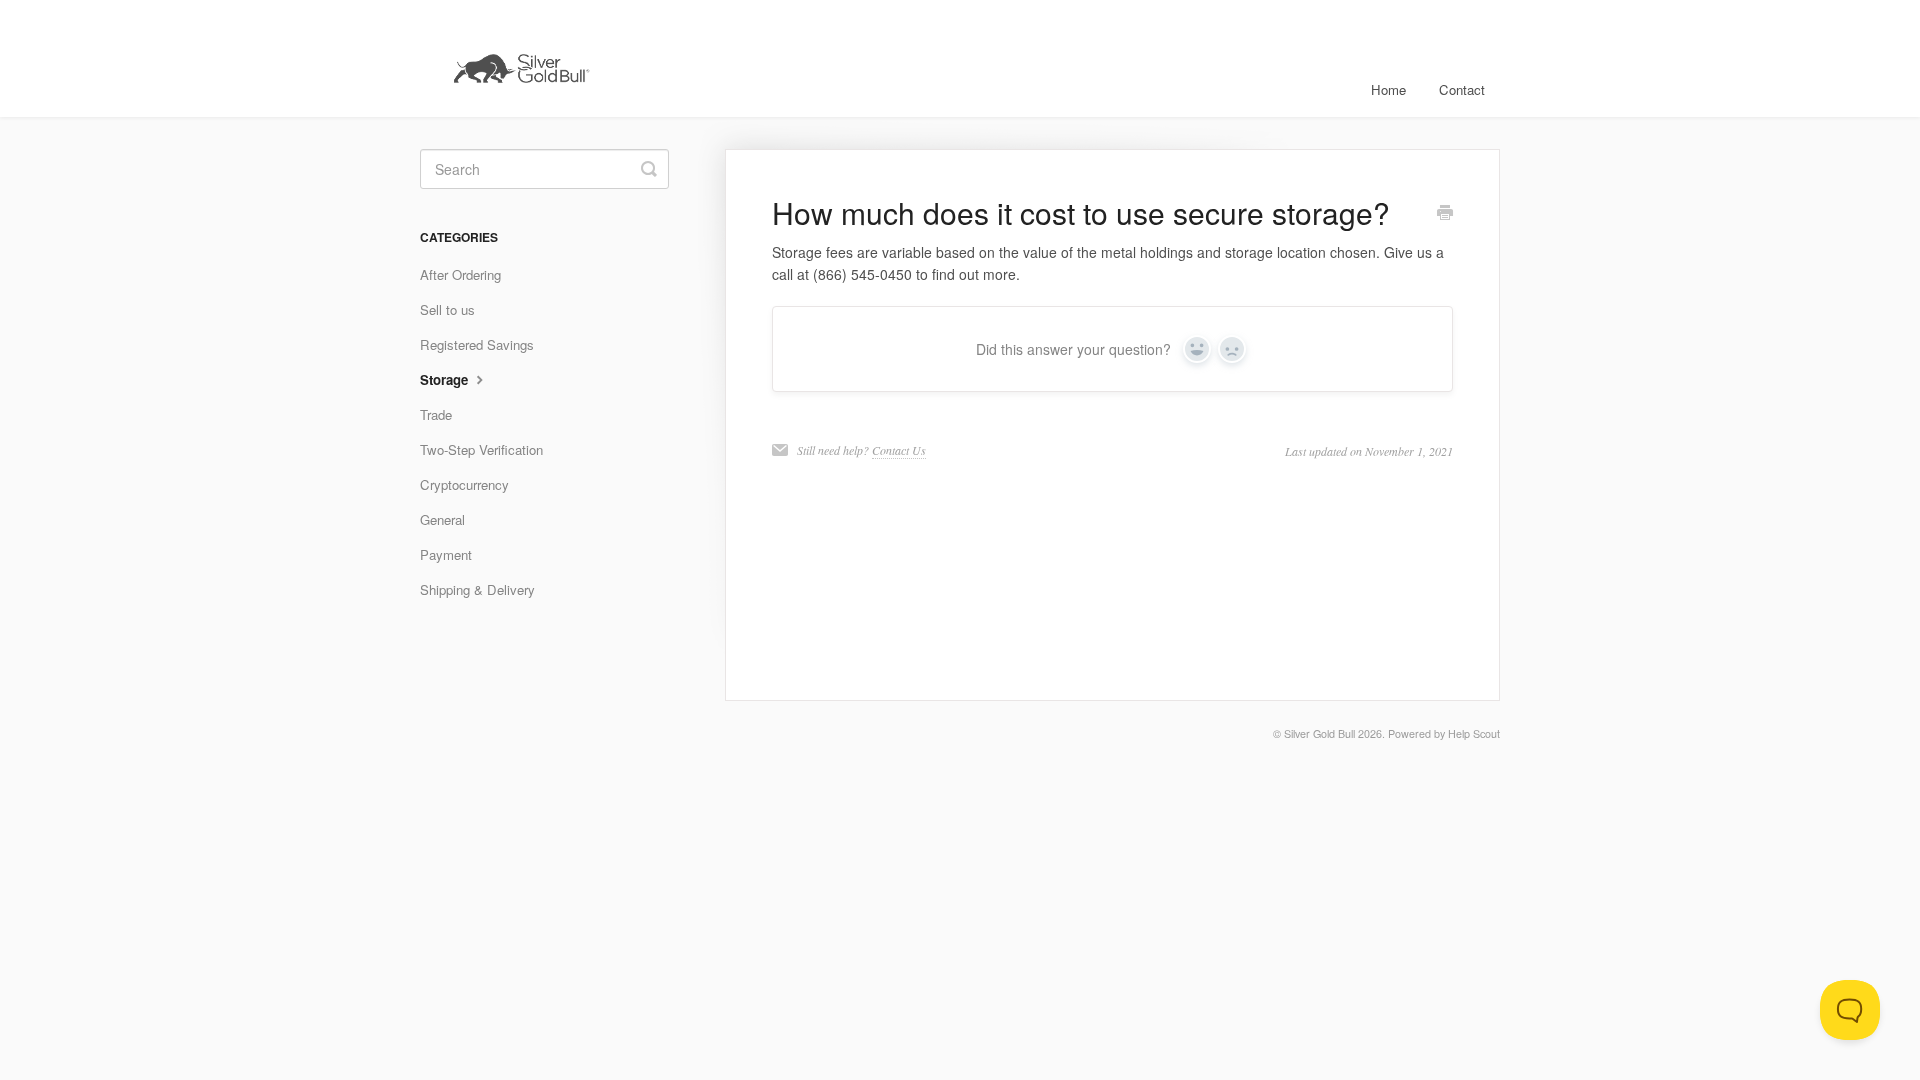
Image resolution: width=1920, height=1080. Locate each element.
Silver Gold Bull (1319, 733)
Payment (446, 554)
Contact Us (899, 450)
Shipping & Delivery (477, 589)
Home (1388, 89)
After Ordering (460, 274)
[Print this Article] (1445, 214)
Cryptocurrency (464, 484)
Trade (436, 414)
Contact (1462, 89)
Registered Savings (477, 344)
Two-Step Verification (481, 449)
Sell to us (447, 309)
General (442, 519)
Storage (446, 379)
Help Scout (1474, 733)
